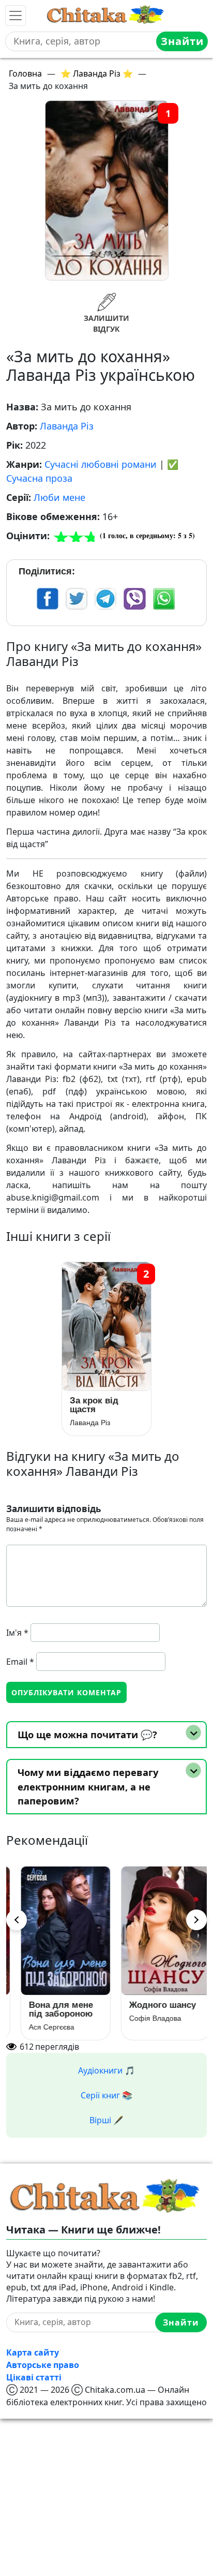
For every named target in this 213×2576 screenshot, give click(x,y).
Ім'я (17, 1633)
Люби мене (59, 497)
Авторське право (43, 2365)
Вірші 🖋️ (106, 2120)
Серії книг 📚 (106, 2095)
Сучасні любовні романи (101, 464)
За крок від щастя (94, 1405)
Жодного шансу (153, 2005)
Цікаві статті (34, 2377)
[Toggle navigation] (16, 16)
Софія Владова (146, 2018)
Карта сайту (33, 2352)
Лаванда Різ (67, 426)
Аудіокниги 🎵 (106, 2070)
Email (20, 1662)
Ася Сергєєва (42, 2027)
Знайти (182, 41)
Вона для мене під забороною (52, 2009)
